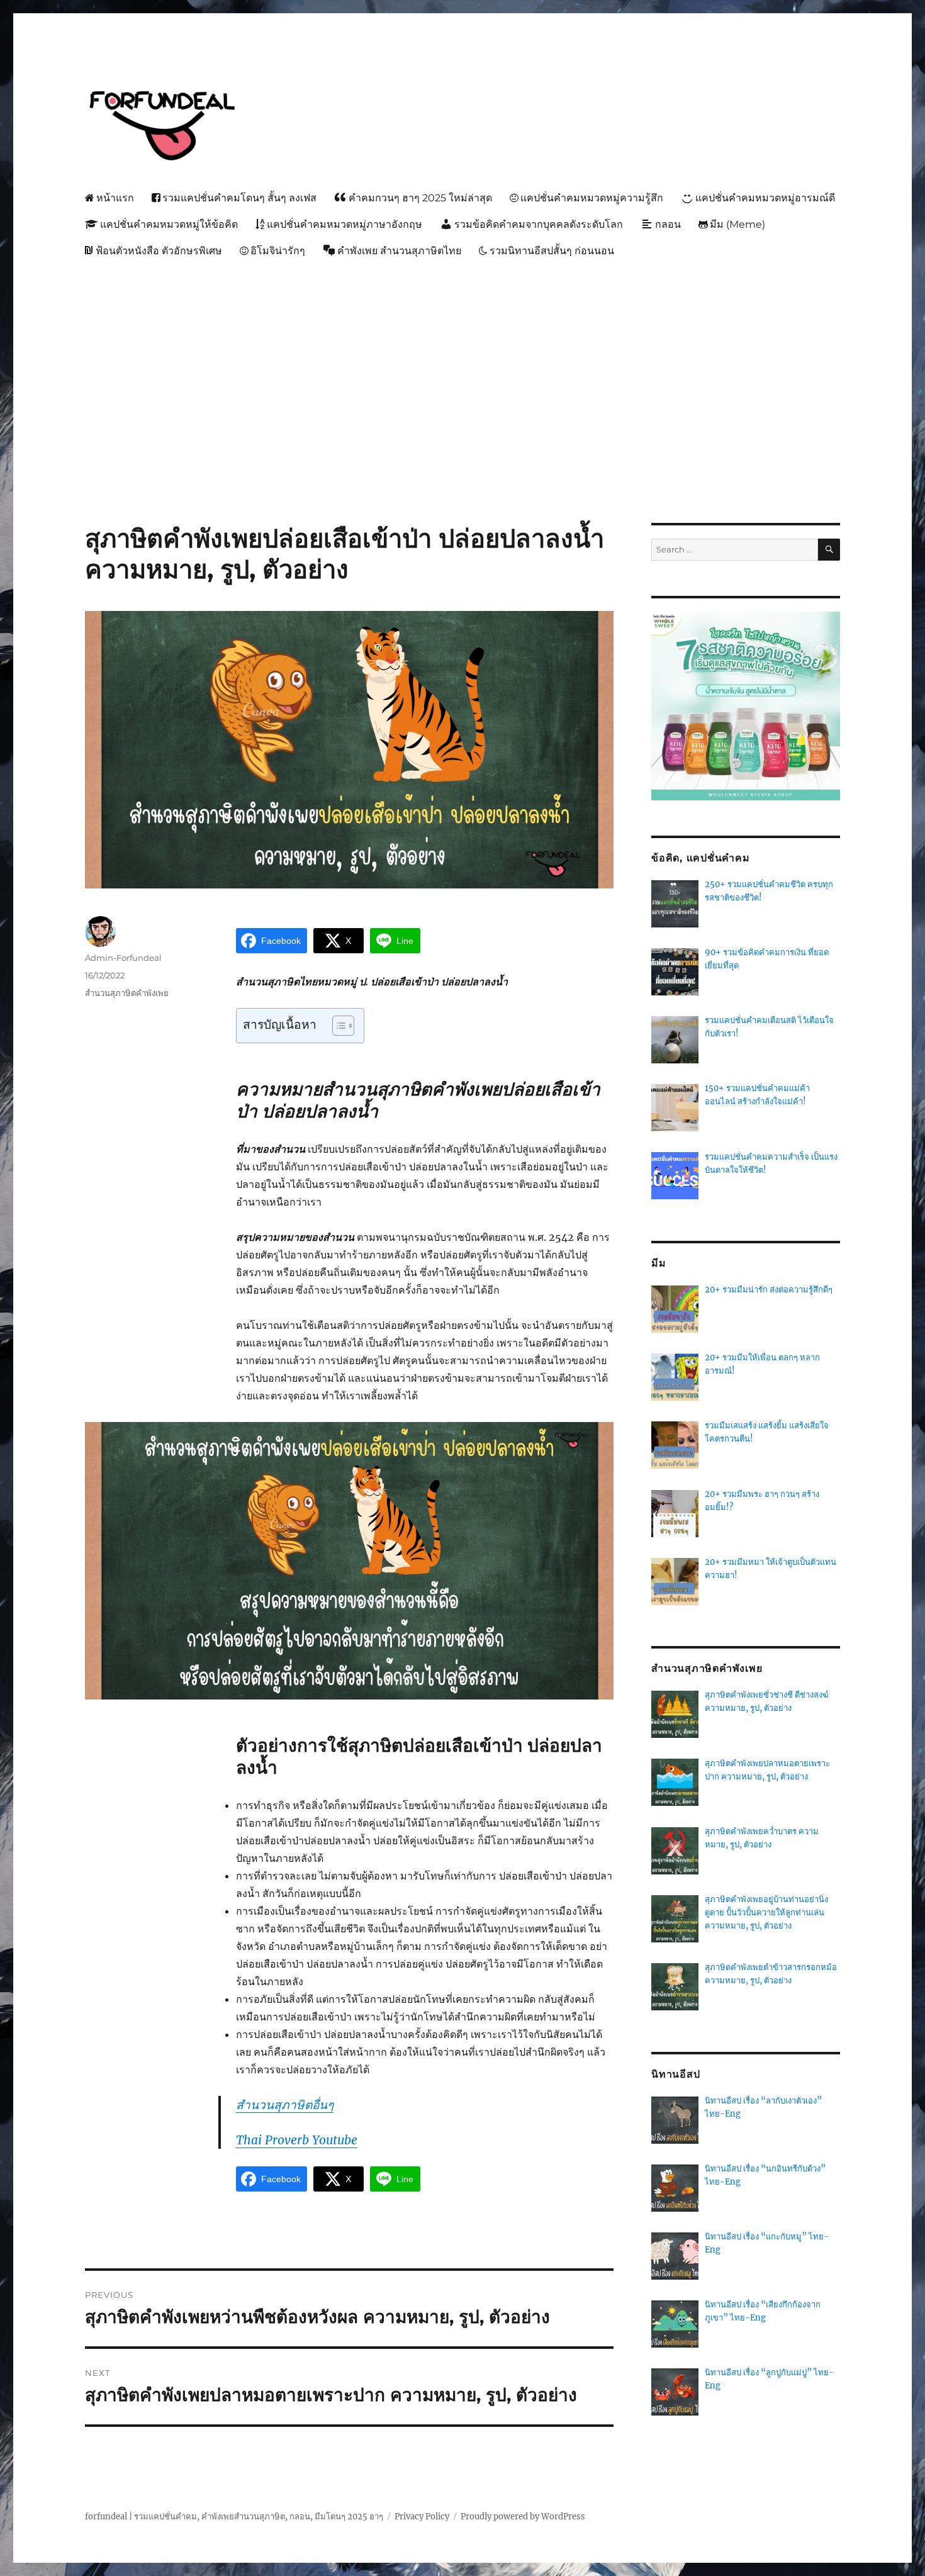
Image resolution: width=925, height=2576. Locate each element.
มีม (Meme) (737, 224)
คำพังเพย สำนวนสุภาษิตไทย (399, 251)
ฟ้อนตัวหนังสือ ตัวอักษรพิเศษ (159, 251)
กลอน (668, 224)
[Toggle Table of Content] (337, 1026)
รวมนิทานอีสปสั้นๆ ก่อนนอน (552, 251)
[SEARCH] (829, 550)
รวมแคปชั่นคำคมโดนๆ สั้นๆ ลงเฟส (239, 198)
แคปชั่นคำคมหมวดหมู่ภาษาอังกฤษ (345, 224)
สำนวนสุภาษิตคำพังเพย (127, 993)
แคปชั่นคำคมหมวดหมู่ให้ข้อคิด (169, 224)
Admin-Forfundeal (123, 958)
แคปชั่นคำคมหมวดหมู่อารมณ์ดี (765, 198)
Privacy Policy (422, 2517)
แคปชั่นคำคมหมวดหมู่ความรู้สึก (592, 198)
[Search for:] (735, 550)
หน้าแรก (115, 198)
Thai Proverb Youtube (297, 2140)
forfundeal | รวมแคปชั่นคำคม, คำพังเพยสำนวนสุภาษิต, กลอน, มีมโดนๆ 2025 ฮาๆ (234, 2517)
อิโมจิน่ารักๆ (278, 251)
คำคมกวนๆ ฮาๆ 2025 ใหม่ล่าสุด (420, 198)
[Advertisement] (465, 359)
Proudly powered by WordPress (523, 2517)
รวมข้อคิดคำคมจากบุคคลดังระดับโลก (539, 224)
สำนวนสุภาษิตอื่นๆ (285, 2105)
